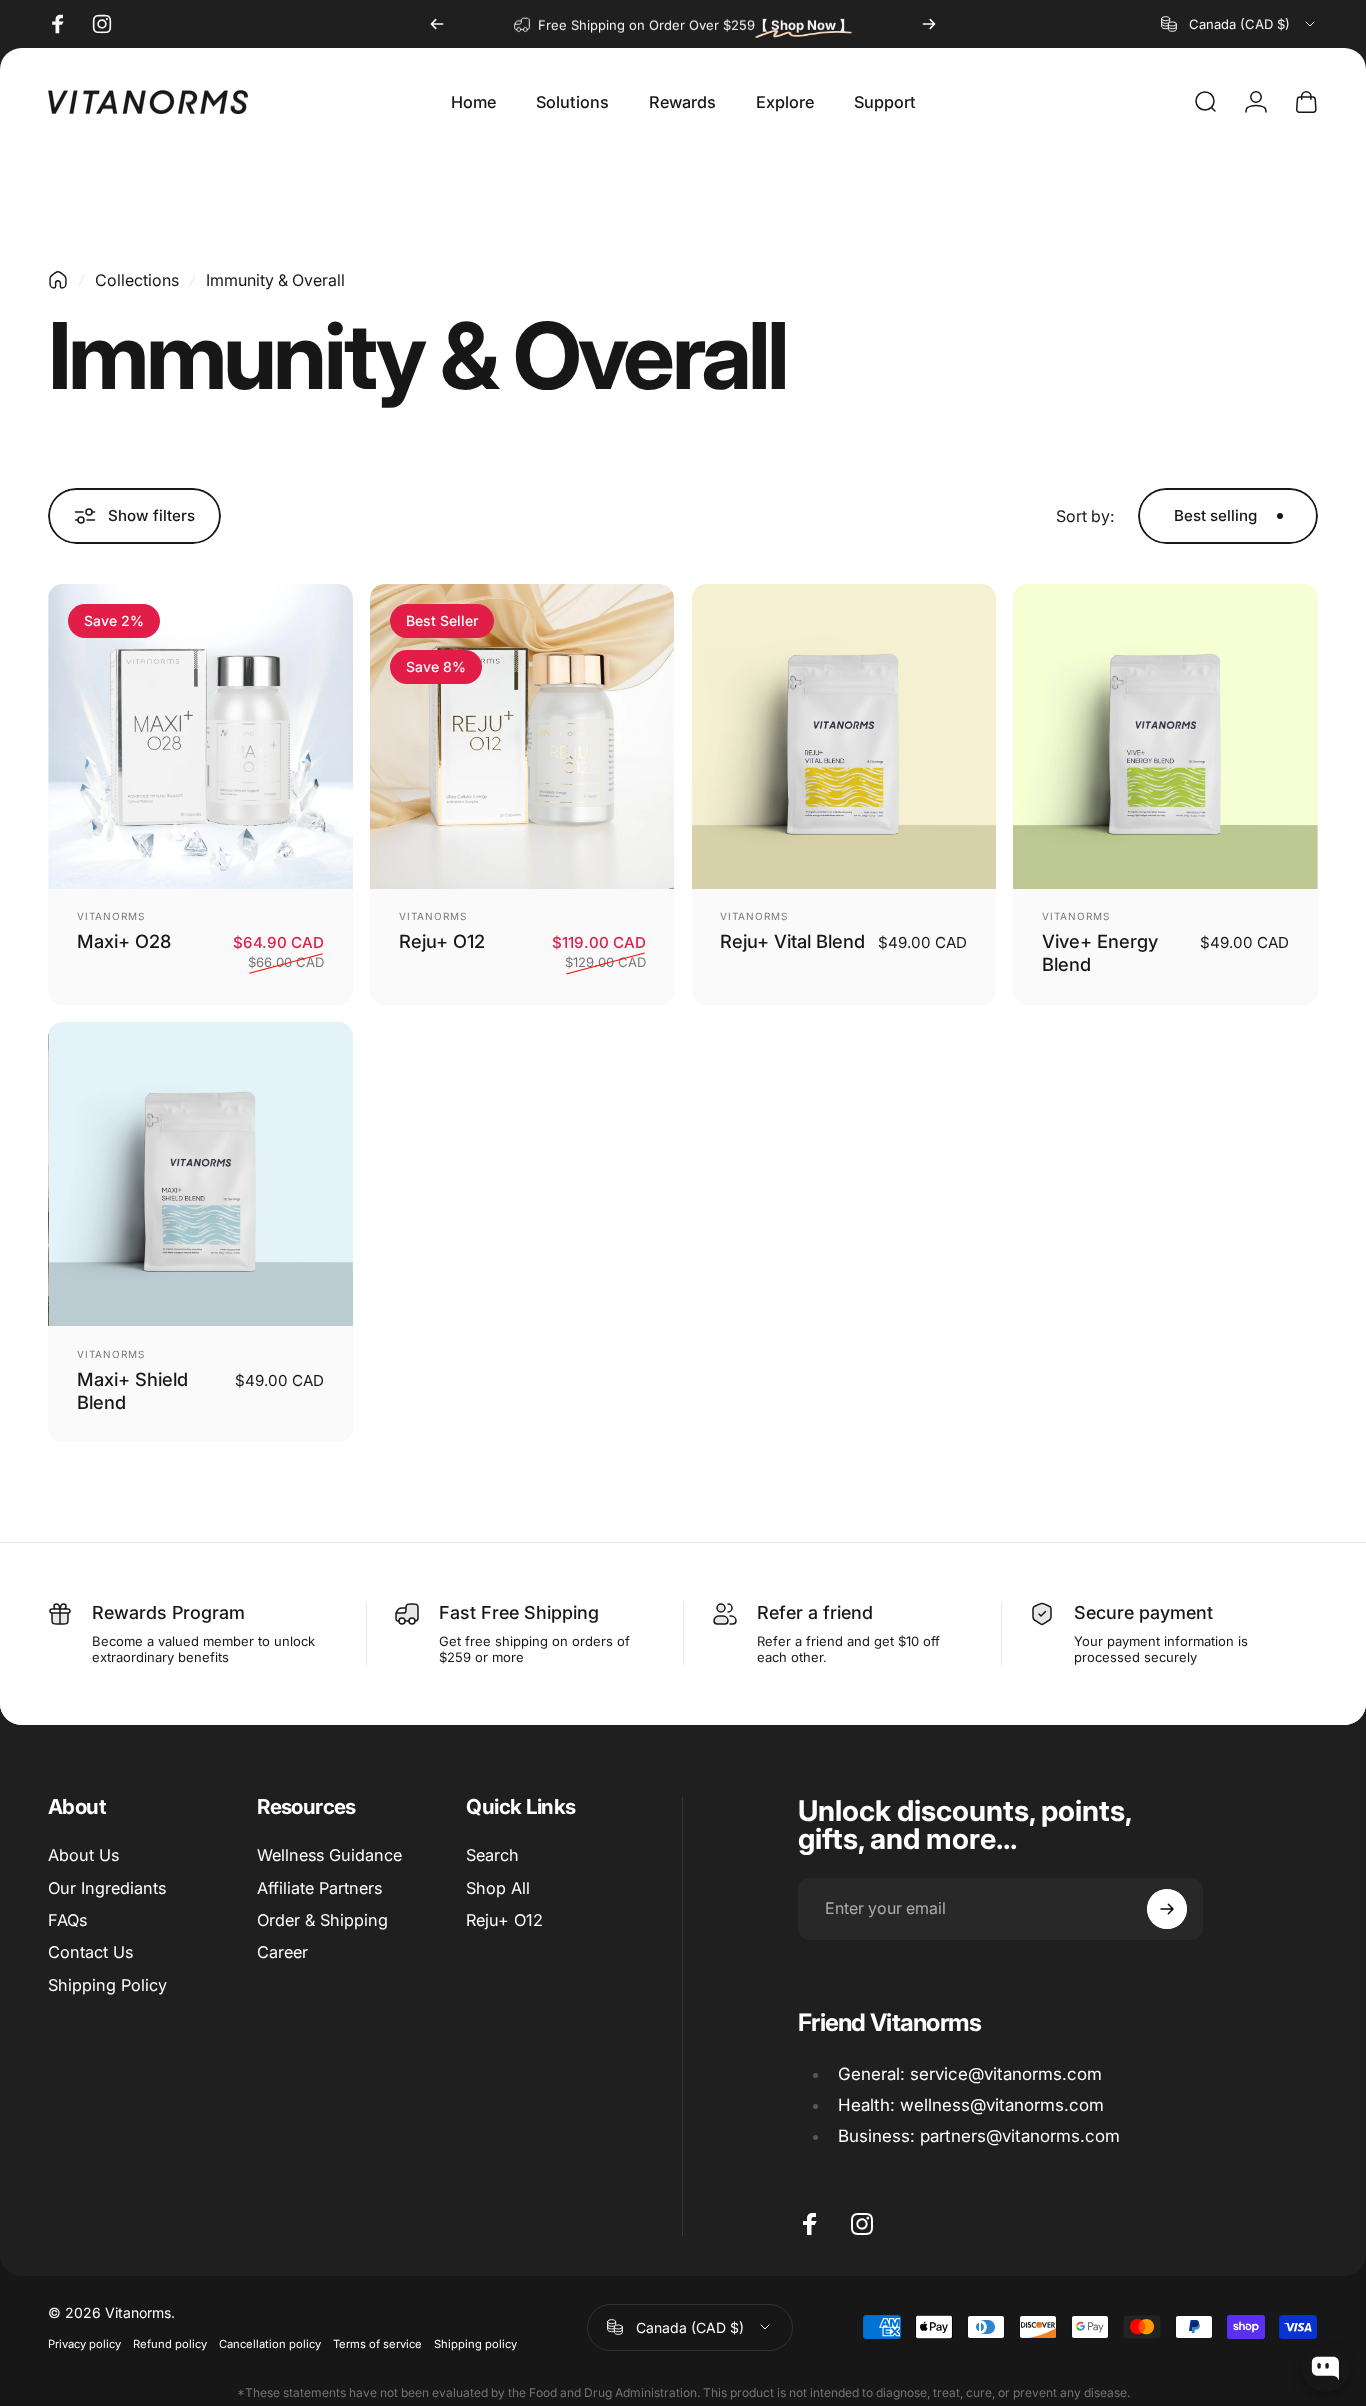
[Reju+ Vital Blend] (844, 736)
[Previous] (437, 24)
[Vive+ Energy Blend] (1165, 736)
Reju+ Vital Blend (792, 941)
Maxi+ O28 (124, 941)
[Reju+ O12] (522, 736)
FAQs (67, 1920)
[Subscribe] (1167, 1909)
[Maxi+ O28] (200, 736)
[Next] (929, 24)
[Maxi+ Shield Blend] (200, 1174)
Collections (137, 280)
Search (492, 1855)
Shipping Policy (107, 1985)
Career (282, 1952)
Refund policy (170, 2344)
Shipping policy (475, 2344)
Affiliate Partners (319, 1888)
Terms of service (377, 2344)
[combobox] (1239, 24)
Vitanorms (111, 916)
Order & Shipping (322, 1920)
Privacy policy (84, 2344)
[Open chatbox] (1326, 2368)
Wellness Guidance (329, 1855)
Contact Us (90, 1952)
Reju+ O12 (442, 941)
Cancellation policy (270, 2344)
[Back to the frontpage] (58, 280)
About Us (83, 1855)
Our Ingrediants (107, 1888)
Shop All (498, 1888)
